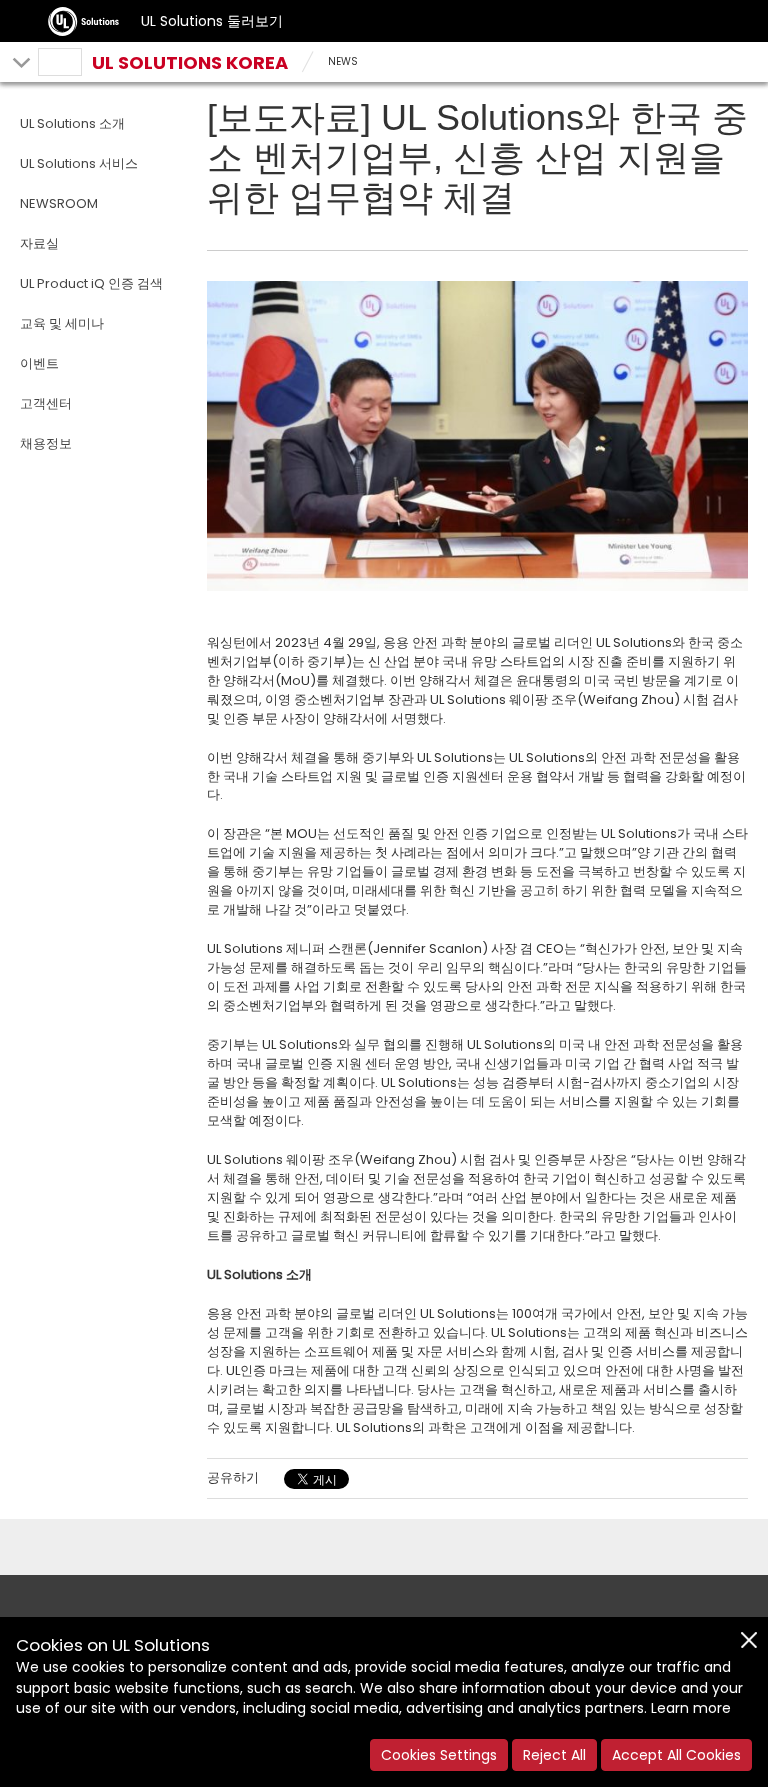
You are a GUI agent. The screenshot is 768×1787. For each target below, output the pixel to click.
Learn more (691, 1708)
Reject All (554, 1755)
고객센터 (46, 403)
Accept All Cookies (676, 1755)
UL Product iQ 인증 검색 (91, 283)
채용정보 (46, 443)
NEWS (343, 61)
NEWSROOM (59, 203)
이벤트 (39, 363)
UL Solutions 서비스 (79, 163)
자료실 (39, 243)
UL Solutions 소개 (72, 123)
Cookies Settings (439, 1755)
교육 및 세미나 (62, 323)
